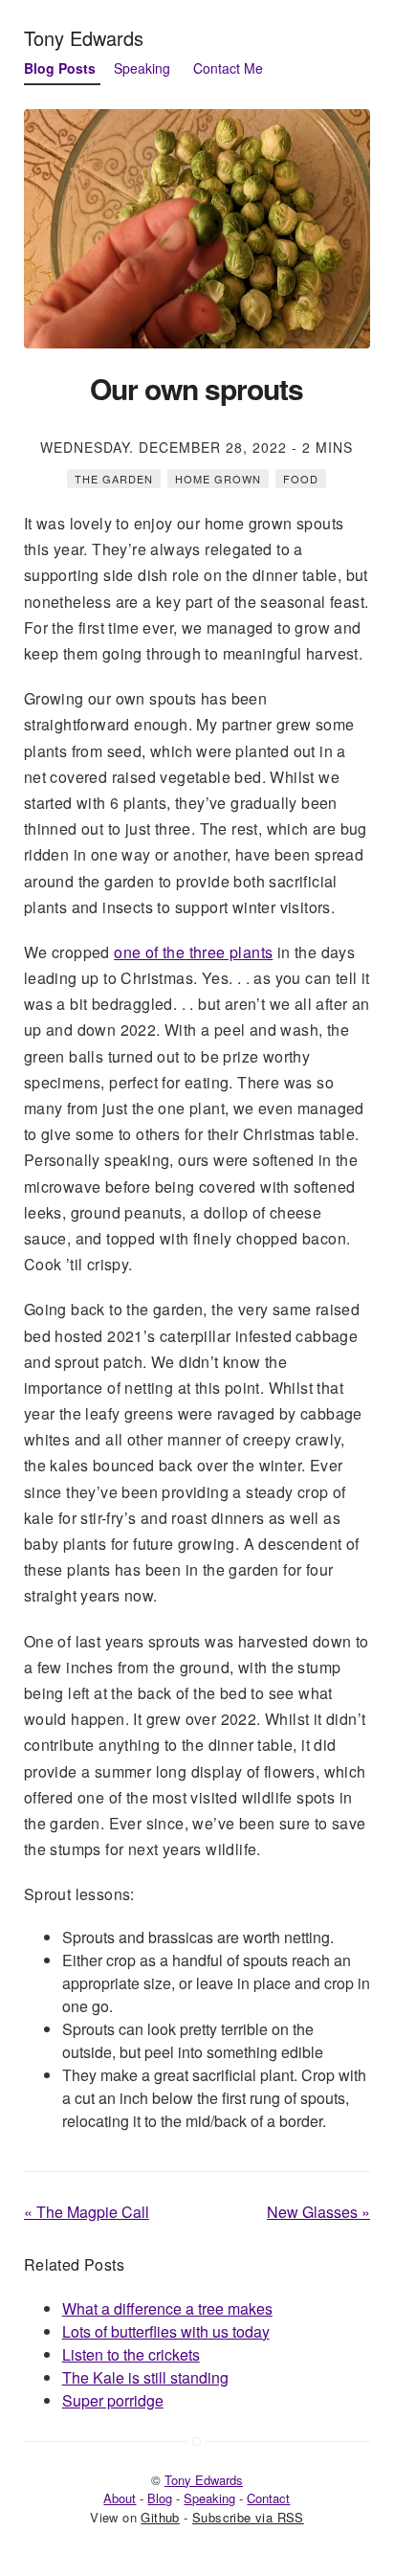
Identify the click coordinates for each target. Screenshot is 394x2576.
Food (301, 479)
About (120, 2498)
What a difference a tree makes (167, 2308)
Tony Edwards (84, 38)
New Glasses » (318, 2212)
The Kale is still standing (145, 2377)
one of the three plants (193, 952)
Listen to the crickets (131, 2354)
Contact (268, 2498)
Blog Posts (60, 68)
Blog (160, 2498)
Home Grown (218, 479)
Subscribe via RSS (248, 2517)
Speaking (142, 68)
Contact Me (228, 68)
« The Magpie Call (87, 2212)
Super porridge (113, 2400)
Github (160, 2517)
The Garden (114, 479)
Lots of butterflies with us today (166, 2331)
